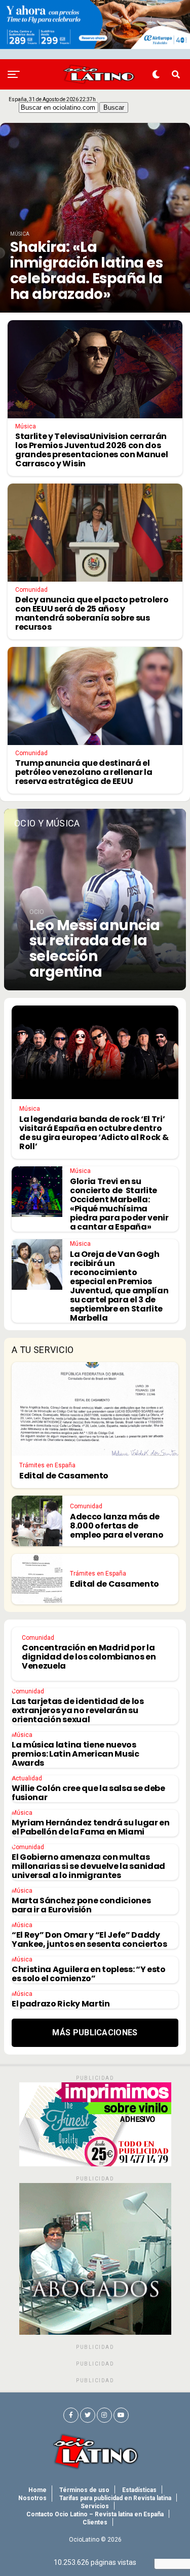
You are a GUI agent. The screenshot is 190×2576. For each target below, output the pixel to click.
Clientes (95, 2522)
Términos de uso (84, 2490)
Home (37, 2490)
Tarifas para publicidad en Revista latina (115, 2498)
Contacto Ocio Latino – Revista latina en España (95, 2514)
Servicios (95, 2506)
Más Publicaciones (95, 2033)
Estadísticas (139, 2490)
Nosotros (32, 2498)
